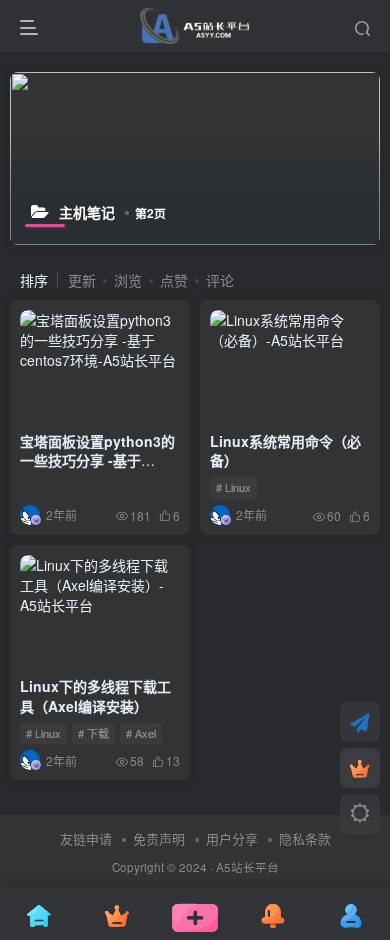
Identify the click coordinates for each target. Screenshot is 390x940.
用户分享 (232, 838)
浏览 (128, 280)
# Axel (141, 733)
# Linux (233, 487)
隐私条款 (305, 838)
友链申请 (86, 838)
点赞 (174, 280)
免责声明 (159, 838)
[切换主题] (360, 814)
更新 (82, 280)
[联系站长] (360, 722)
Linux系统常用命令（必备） (285, 451)
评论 (220, 280)
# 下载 (93, 733)
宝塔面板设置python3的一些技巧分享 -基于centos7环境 (97, 460)
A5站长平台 (247, 867)
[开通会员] (360, 768)
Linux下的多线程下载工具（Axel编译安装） (95, 696)
